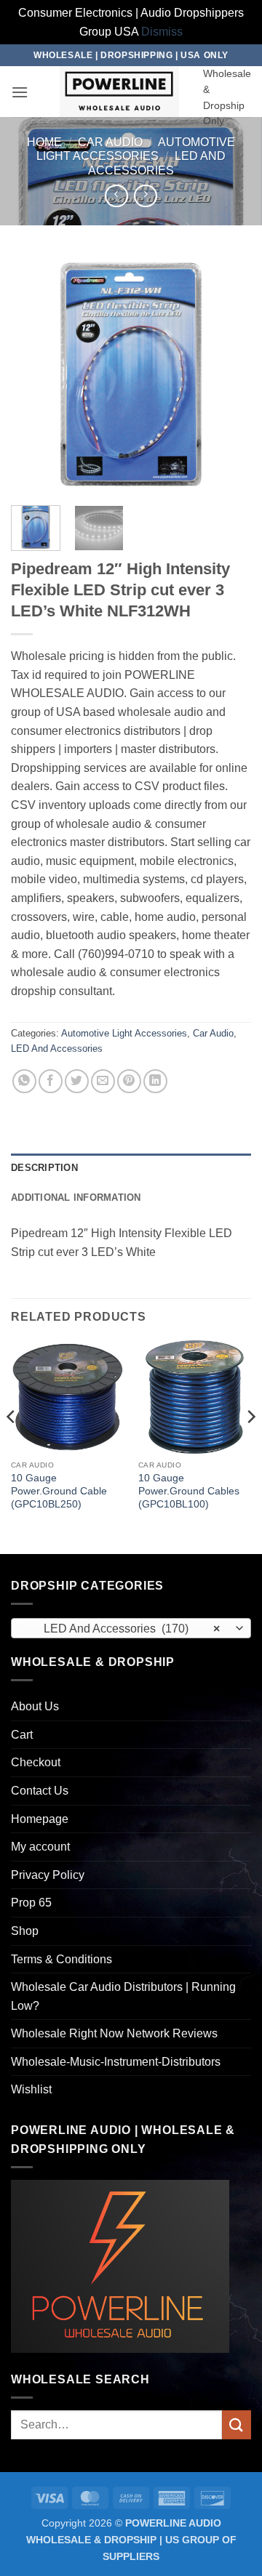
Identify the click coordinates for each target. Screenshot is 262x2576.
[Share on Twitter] (77, 1081)
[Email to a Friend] (103, 1081)
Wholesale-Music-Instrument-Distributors (116, 2062)
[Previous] (34, 374)
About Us (35, 1706)
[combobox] (131, 1628)
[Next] (228, 374)
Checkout (36, 1762)
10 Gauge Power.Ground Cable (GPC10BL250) (59, 1491)
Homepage (40, 1819)
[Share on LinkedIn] (155, 1081)
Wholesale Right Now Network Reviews (114, 2033)
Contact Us (40, 1791)
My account (40, 1847)
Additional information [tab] (76, 1198)
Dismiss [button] (162, 32)
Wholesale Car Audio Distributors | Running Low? (123, 1996)
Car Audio (110, 142)
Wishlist (31, 2089)
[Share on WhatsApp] (24, 1081)
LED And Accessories (57, 1048)
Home (44, 142)
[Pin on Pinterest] (129, 1081)
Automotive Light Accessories (124, 1033)
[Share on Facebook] (51, 1081)
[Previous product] (145, 196)
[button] (20, 92)
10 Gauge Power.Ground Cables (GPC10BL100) (189, 1491)
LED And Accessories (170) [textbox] (123, 1629)
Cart (22, 1735)
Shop (25, 1931)
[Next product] (116, 196)
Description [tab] (44, 1168)
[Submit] (237, 2424)
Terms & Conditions (61, 1959)
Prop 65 (31, 1903)
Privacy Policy (48, 1875)
